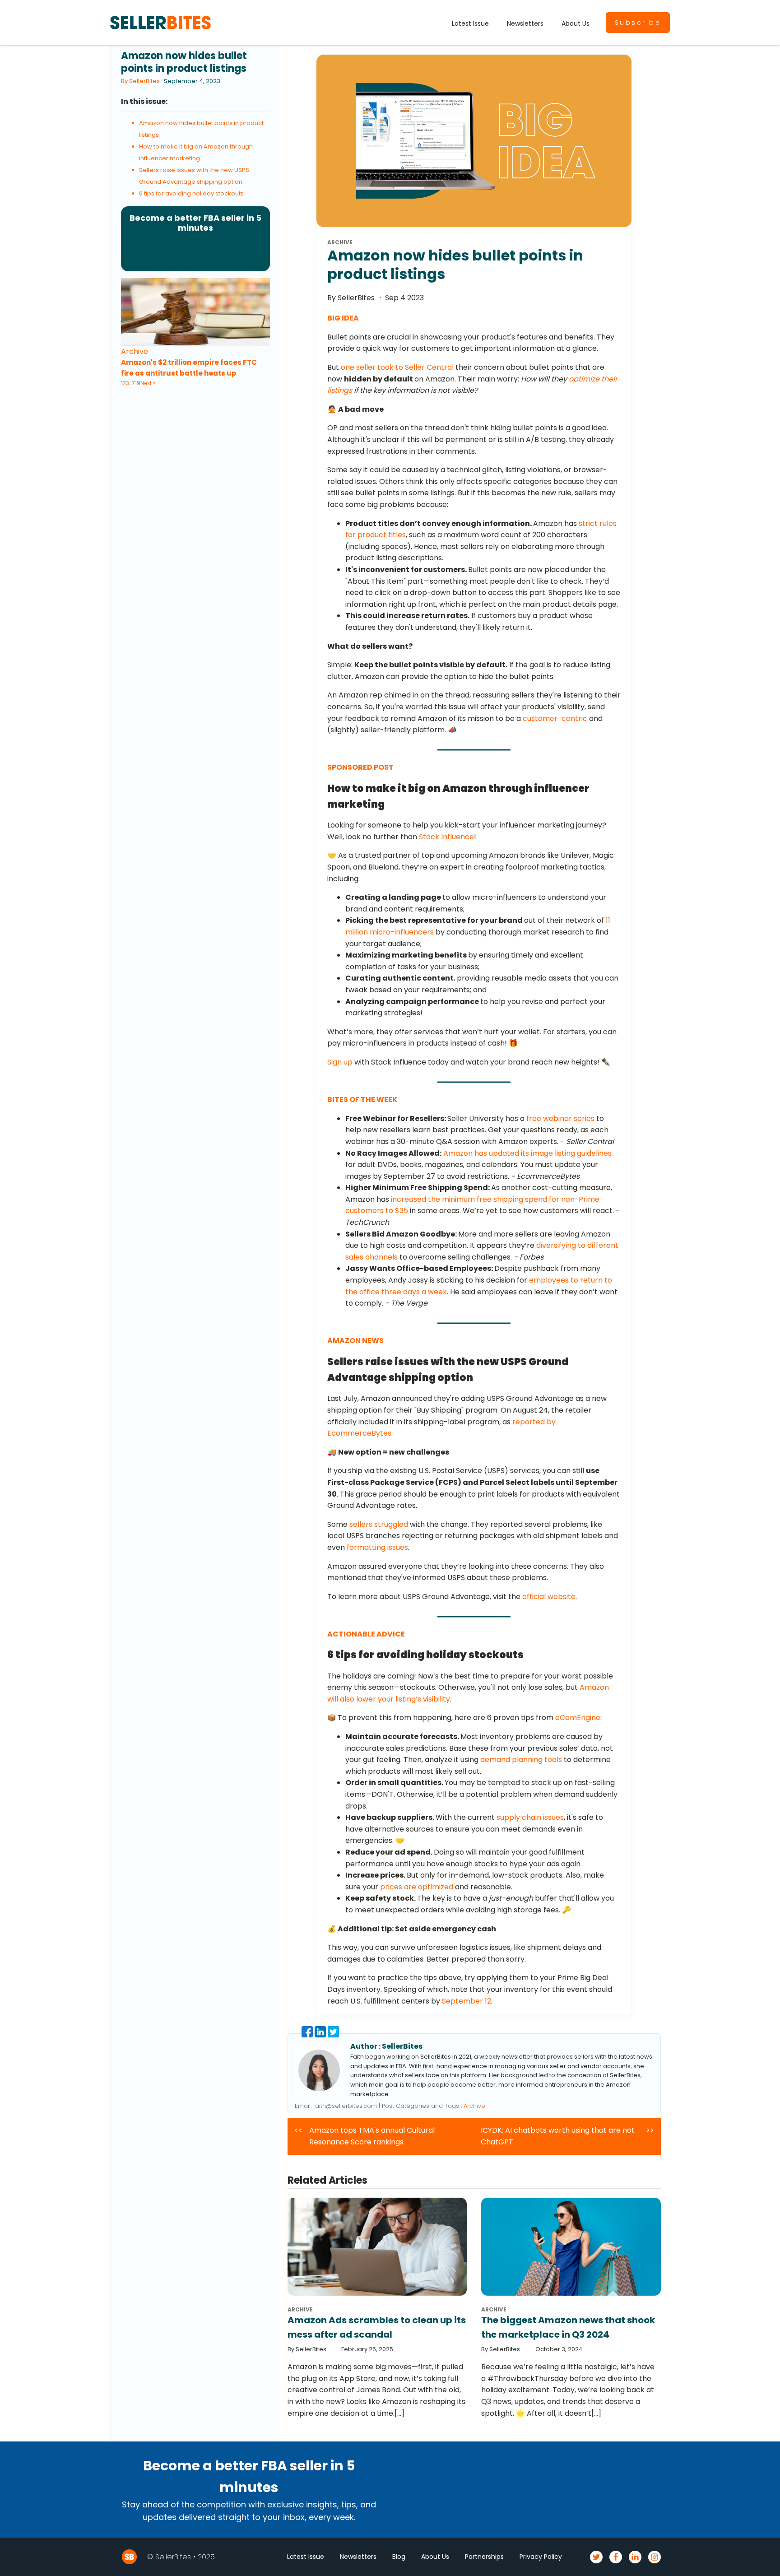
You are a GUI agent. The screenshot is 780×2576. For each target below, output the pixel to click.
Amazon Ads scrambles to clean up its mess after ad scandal (377, 2327)
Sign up (340, 1062)
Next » (148, 383)
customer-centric (555, 718)
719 (136, 383)
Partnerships (484, 2557)
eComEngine (578, 1718)
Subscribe (638, 23)
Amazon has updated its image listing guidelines (527, 1153)
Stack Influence (446, 837)
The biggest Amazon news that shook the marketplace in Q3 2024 (568, 2327)
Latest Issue (470, 23)
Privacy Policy (541, 2557)
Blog (399, 2557)
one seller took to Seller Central (397, 367)
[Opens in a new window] (308, 2035)
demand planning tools (521, 1760)
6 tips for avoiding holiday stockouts (191, 193)
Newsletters (525, 23)
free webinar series (560, 1118)
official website (549, 1597)
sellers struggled (379, 1524)
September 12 (467, 2001)
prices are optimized (417, 1887)
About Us (576, 23)
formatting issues (377, 1547)
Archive (135, 351)
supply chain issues (530, 1817)
